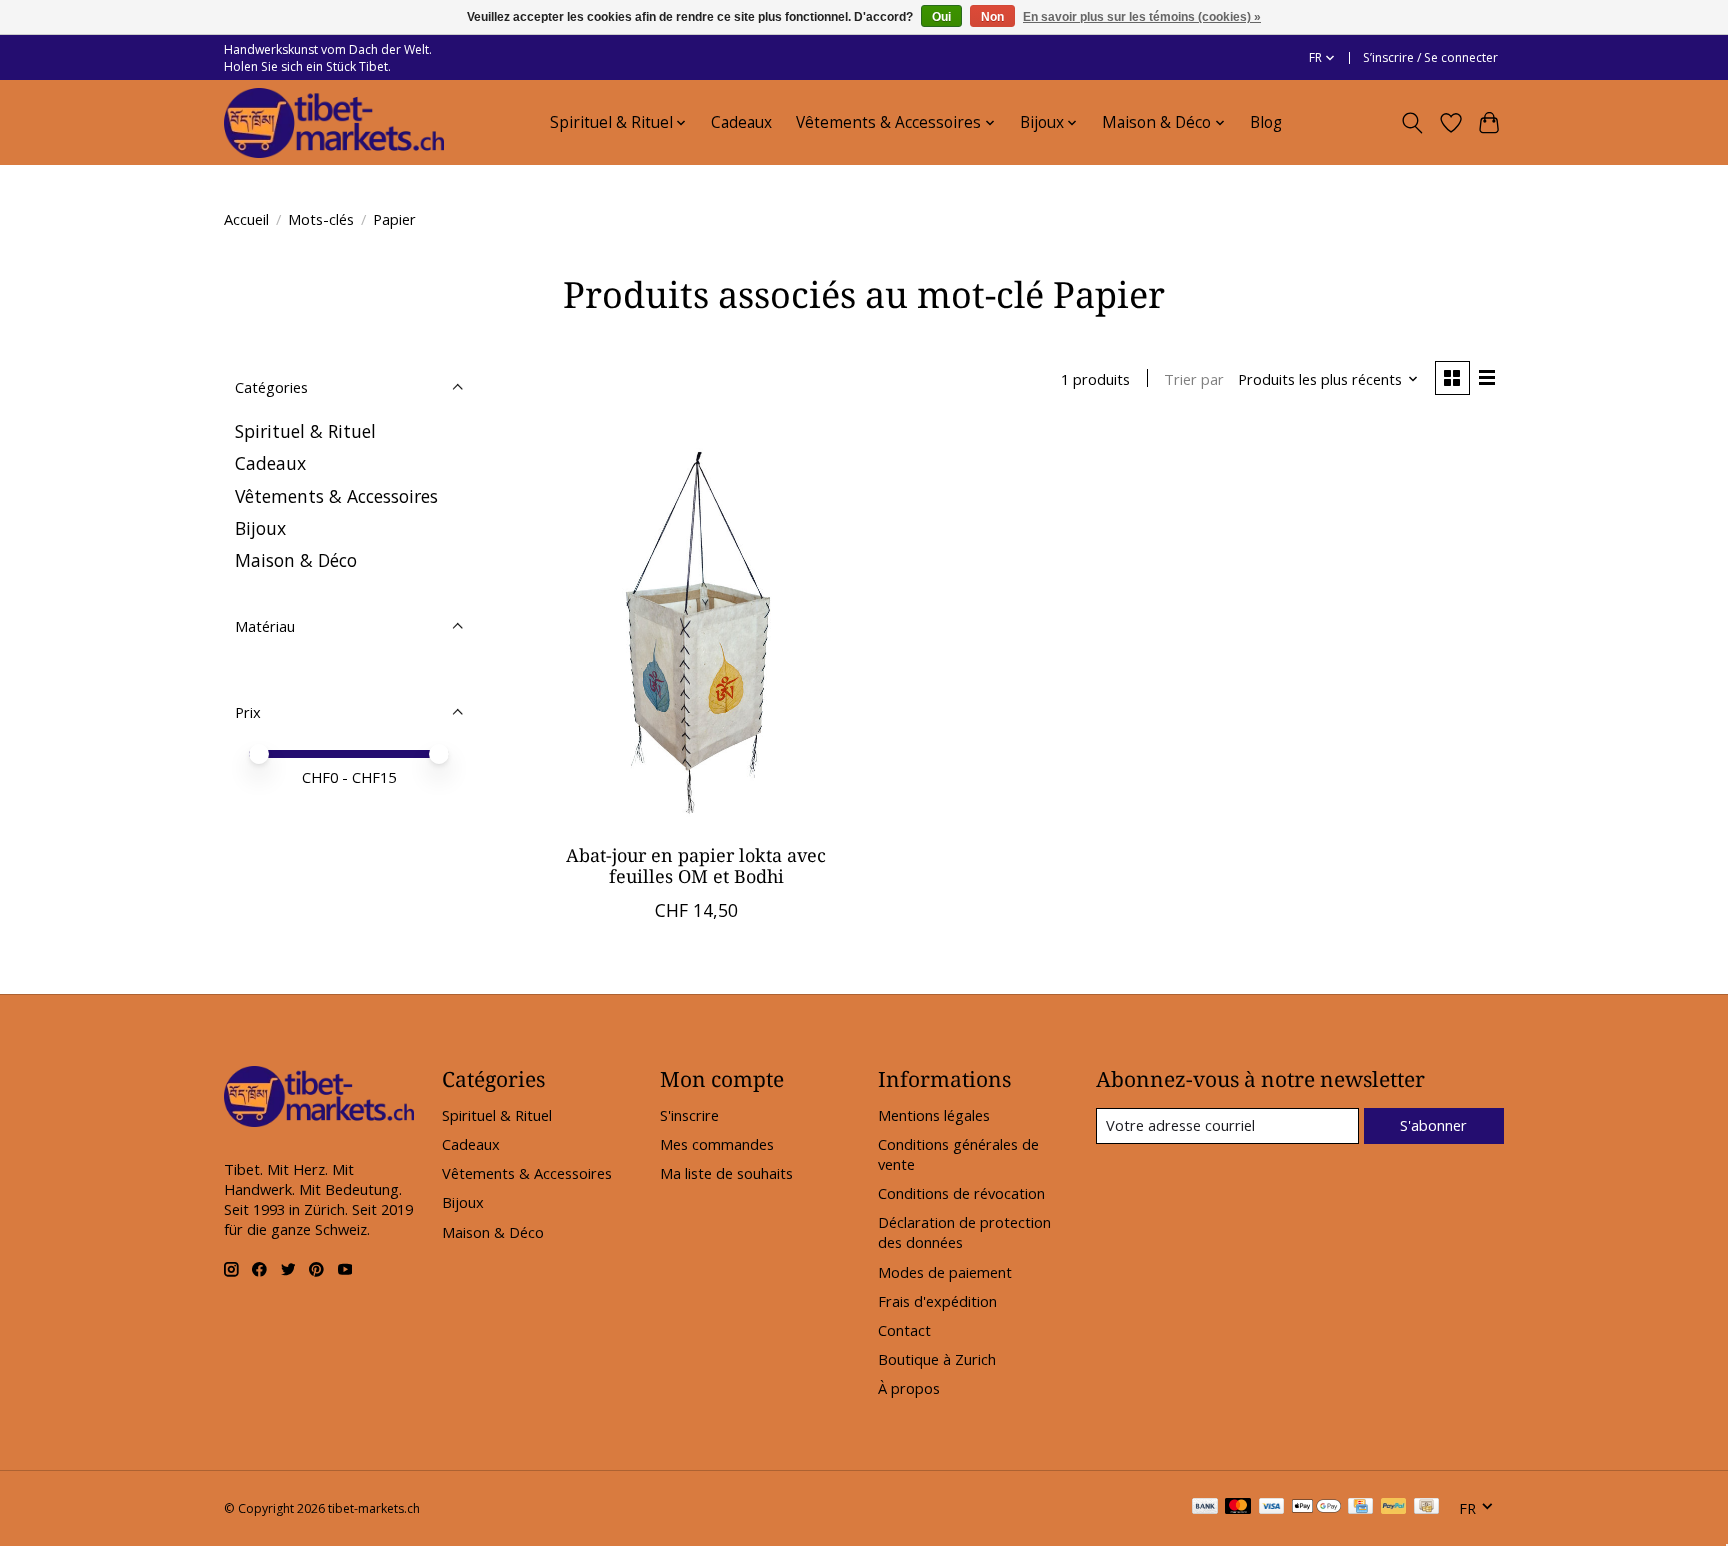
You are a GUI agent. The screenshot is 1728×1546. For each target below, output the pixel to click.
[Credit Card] (1360, 1508)
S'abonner (1433, 1125)
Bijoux (260, 528)
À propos (909, 1388)
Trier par (1194, 379)
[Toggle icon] (1412, 123)
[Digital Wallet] (1316, 1508)
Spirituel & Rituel (305, 431)
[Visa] (1272, 1508)
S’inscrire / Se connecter (1430, 57)
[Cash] (1426, 1508)
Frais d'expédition (937, 1301)
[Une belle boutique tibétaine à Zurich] (334, 123)
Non (992, 17)
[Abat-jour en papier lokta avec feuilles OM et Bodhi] (696, 628)
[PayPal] (1394, 1508)
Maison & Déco (296, 560)
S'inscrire (689, 1115)
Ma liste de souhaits (726, 1173)
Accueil (246, 219)
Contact (904, 1330)
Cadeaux (741, 122)
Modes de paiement (945, 1272)
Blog (1266, 122)
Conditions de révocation (961, 1193)
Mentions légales (934, 1115)
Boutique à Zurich (937, 1359)
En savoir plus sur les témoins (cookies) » (1142, 17)
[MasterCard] (1238, 1508)
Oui (941, 17)
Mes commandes (717, 1144)
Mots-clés (321, 219)
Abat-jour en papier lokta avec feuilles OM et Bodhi (696, 865)
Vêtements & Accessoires (336, 496)
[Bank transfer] (1205, 1508)
